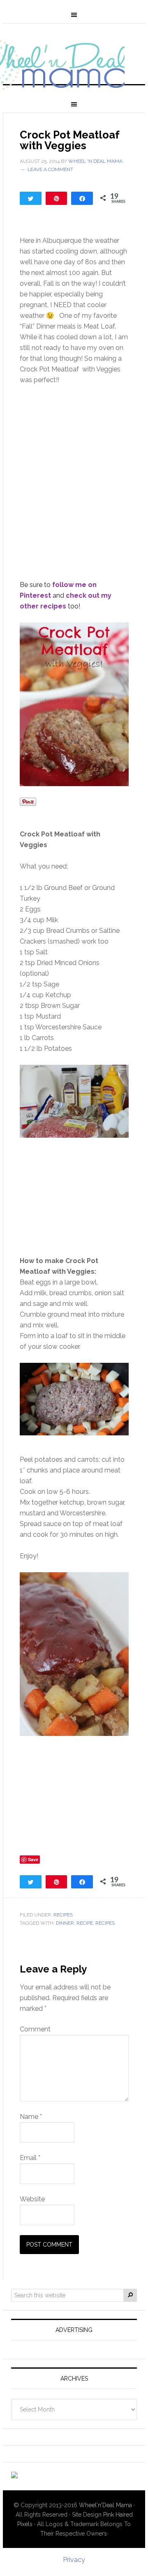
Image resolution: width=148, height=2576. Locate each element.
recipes (105, 1923)
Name (31, 2117)
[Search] (130, 2295)
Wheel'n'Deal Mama (105, 2505)
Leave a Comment (50, 169)
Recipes (63, 1915)
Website (32, 2199)
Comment (35, 2029)
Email (30, 2158)
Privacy (74, 2560)
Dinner (65, 1923)
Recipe (85, 1923)
